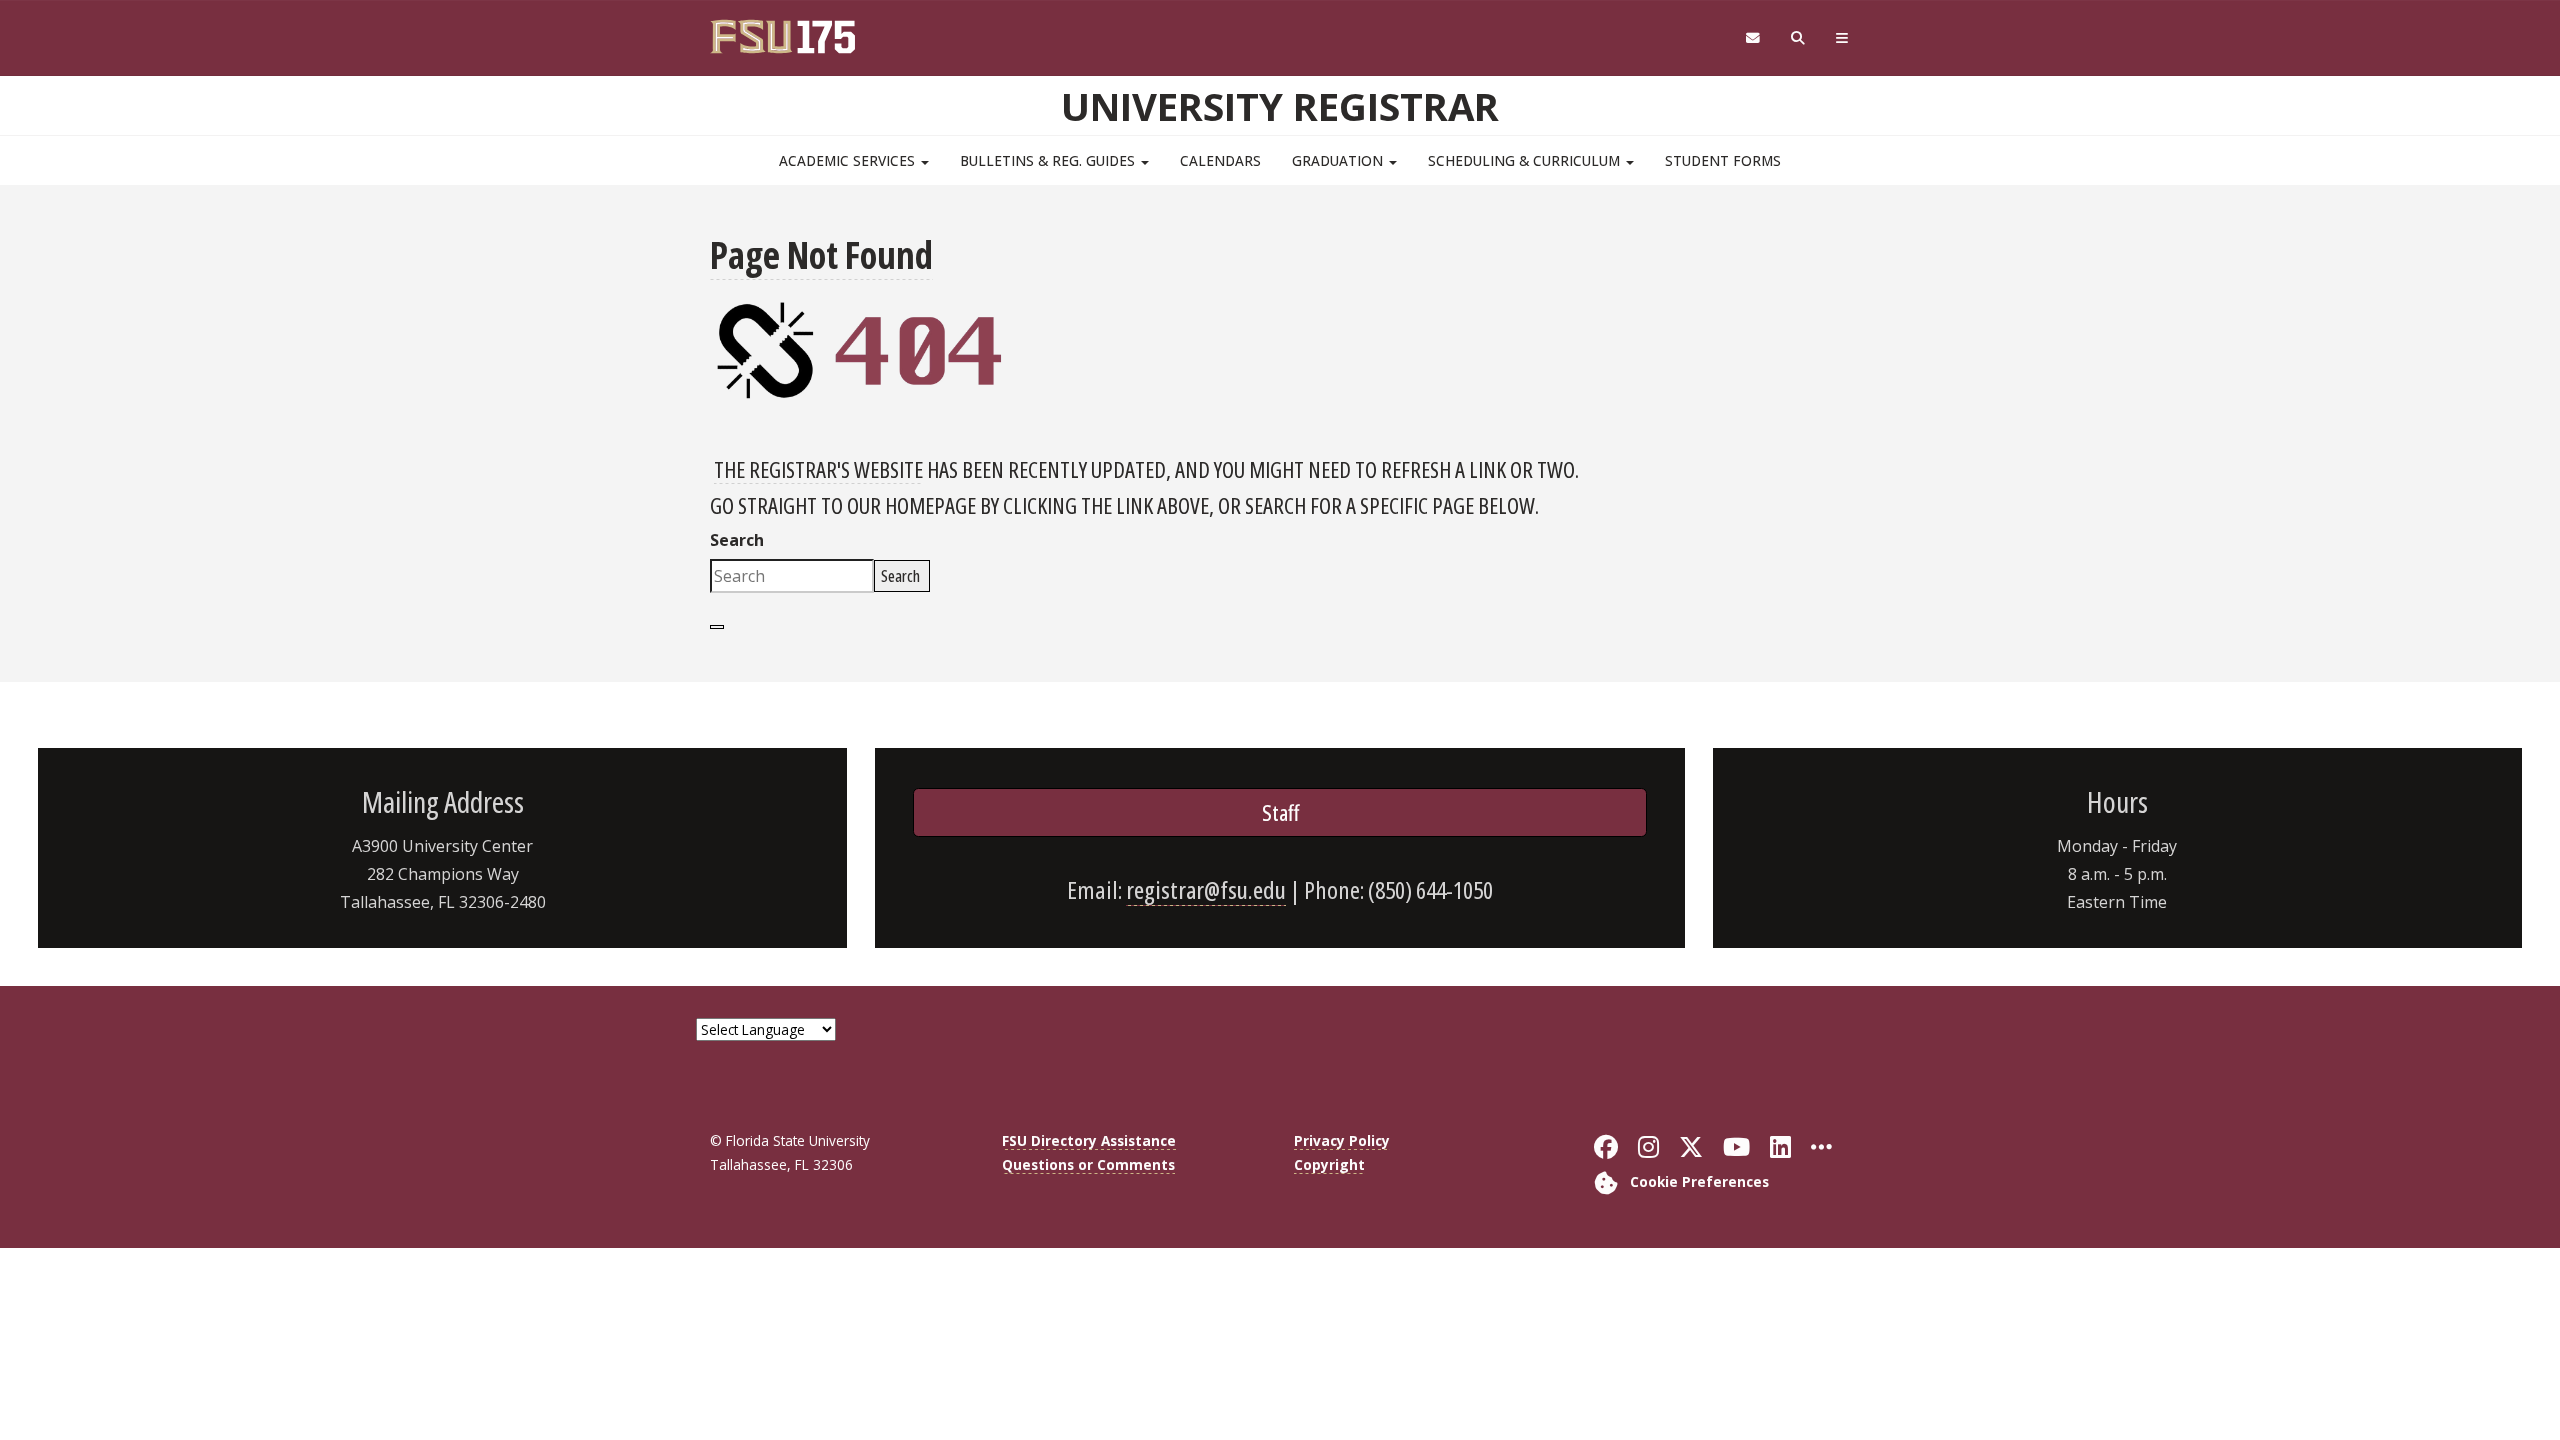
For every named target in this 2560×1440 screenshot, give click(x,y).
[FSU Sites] (1842, 38)
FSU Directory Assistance (1089, 1140)
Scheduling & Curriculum (1526, 160)
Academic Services (849, 160)
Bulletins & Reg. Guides (1049, 160)
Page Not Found (821, 254)
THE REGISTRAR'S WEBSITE (818, 469)
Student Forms (1723, 160)
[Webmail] (1752, 38)
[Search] (1798, 38)
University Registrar (1280, 106)
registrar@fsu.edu (1206, 889)
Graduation (1339, 160)
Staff (1280, 812)
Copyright (1329, 1164)
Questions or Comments (1088, 1164)
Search (737, 540)
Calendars (1220, 160)
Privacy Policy (1342, 1140)
